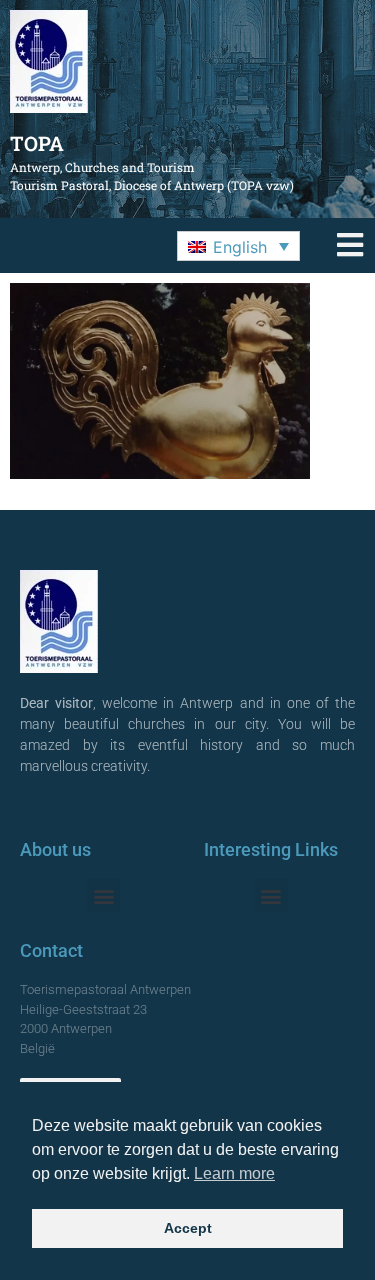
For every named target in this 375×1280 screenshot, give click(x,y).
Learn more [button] (234, 1173)
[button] (238, 246)
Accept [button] (188, 1228)
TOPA (37, 143)
